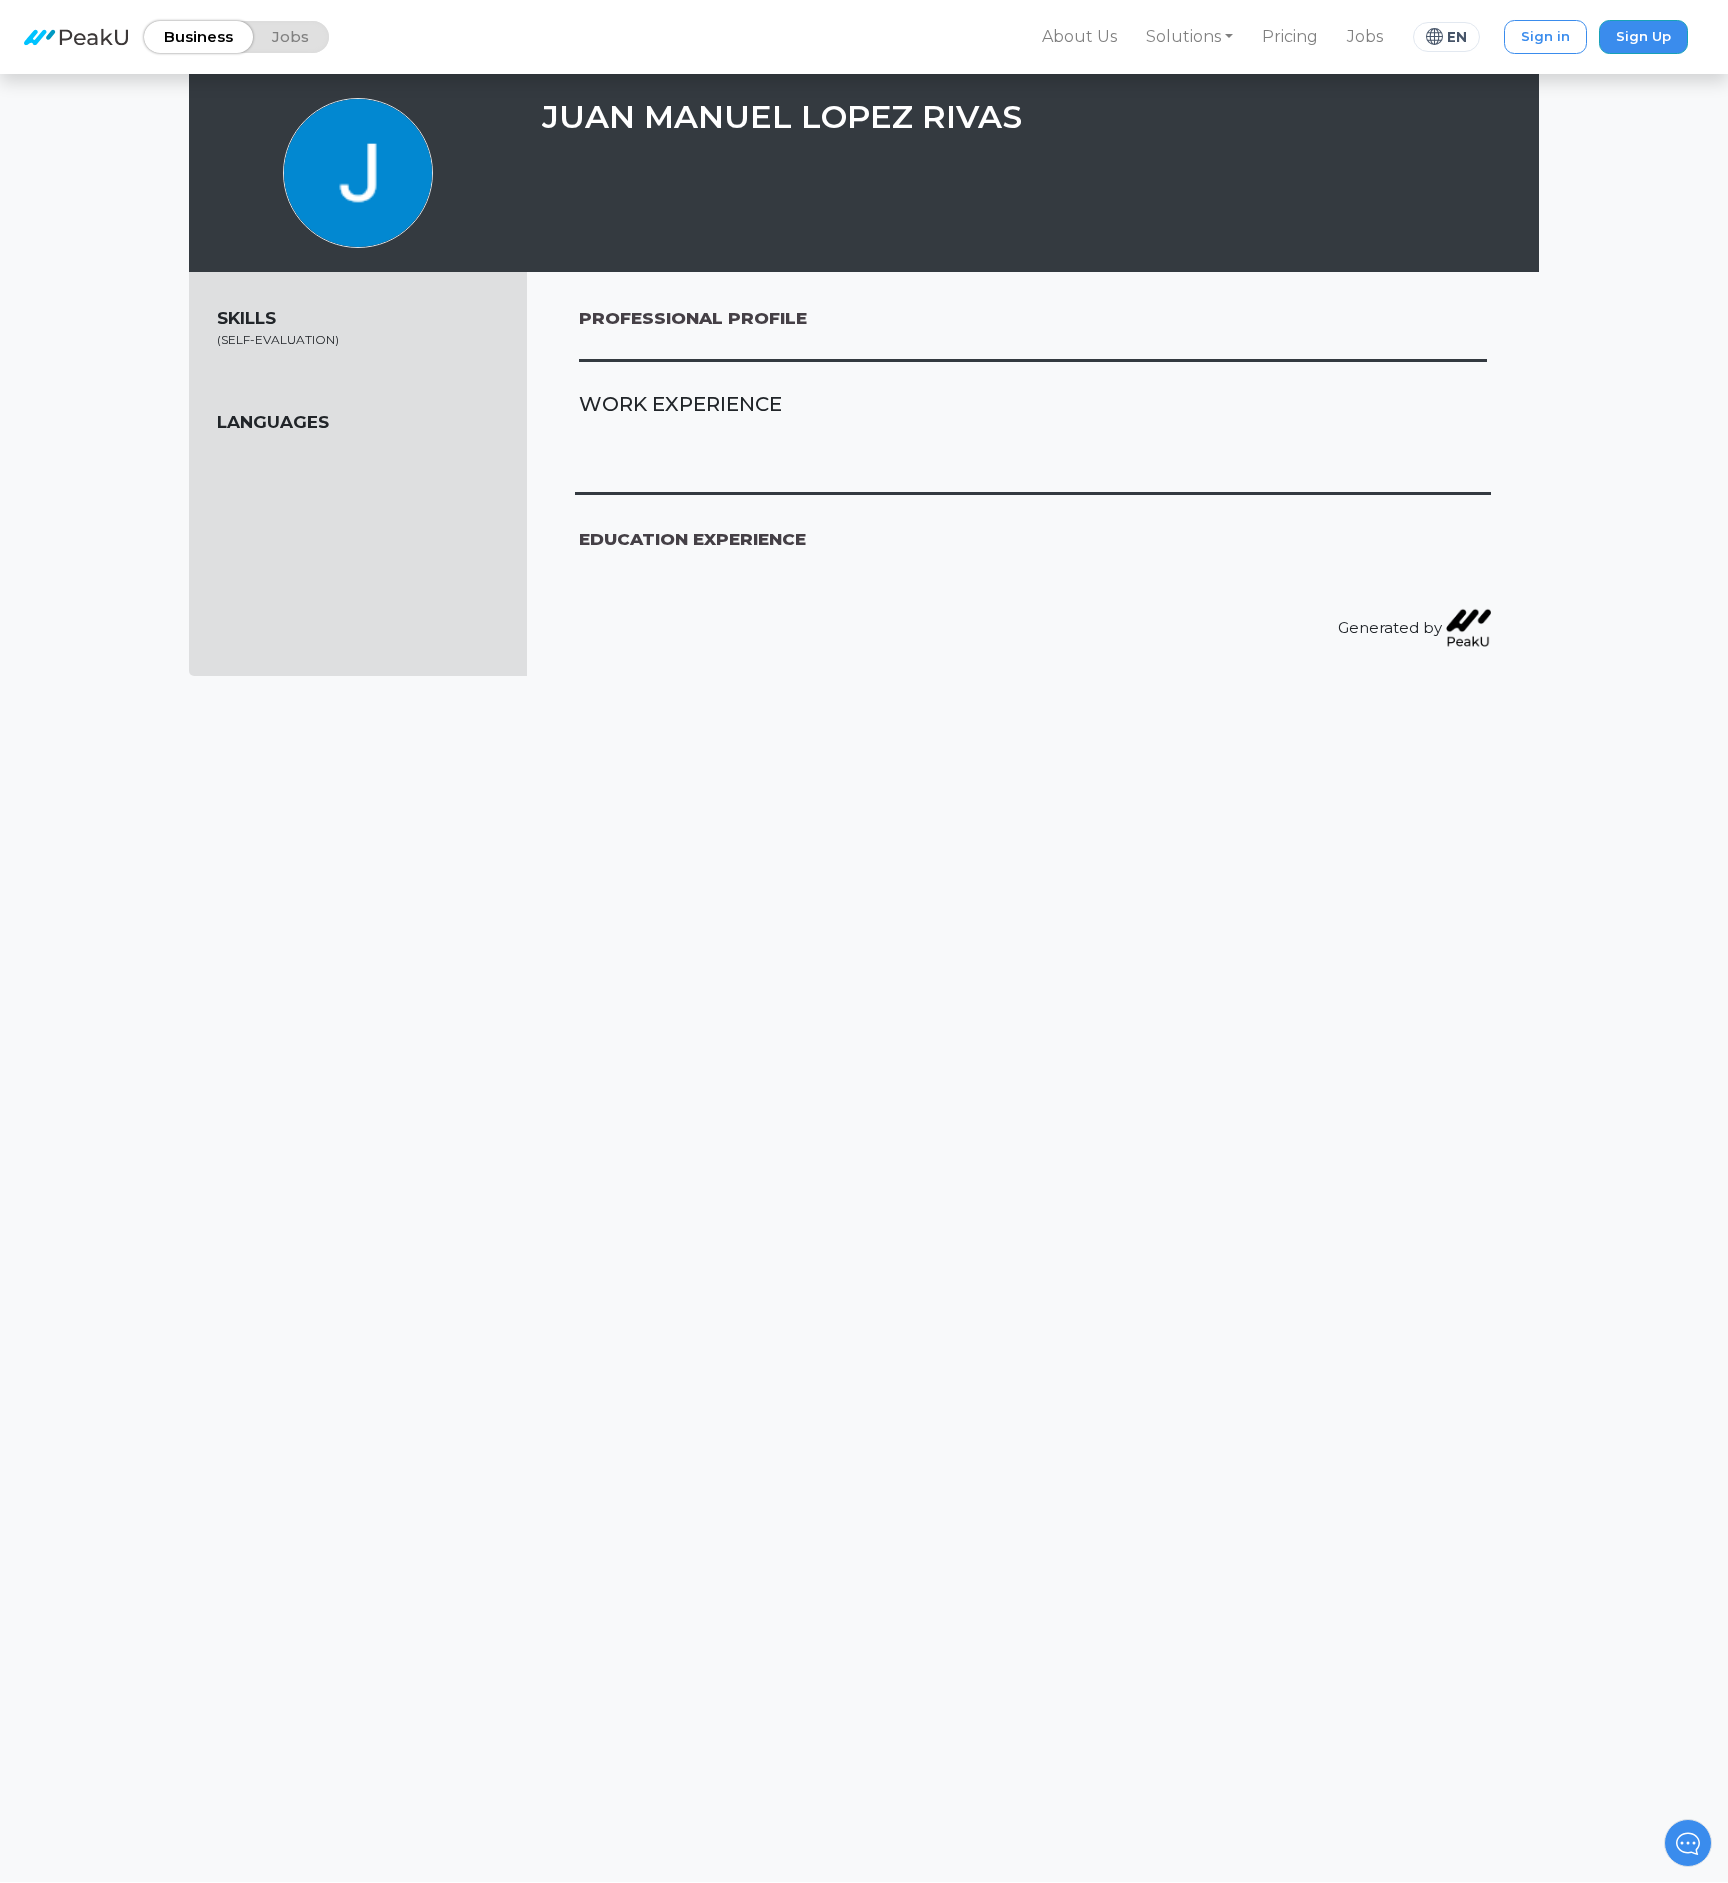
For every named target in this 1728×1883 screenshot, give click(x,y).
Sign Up (1643, 36)
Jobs (1365, 36)
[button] (1190, 37)
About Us (1079, 36)
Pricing (1290, 36)
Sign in (1545, 36)
